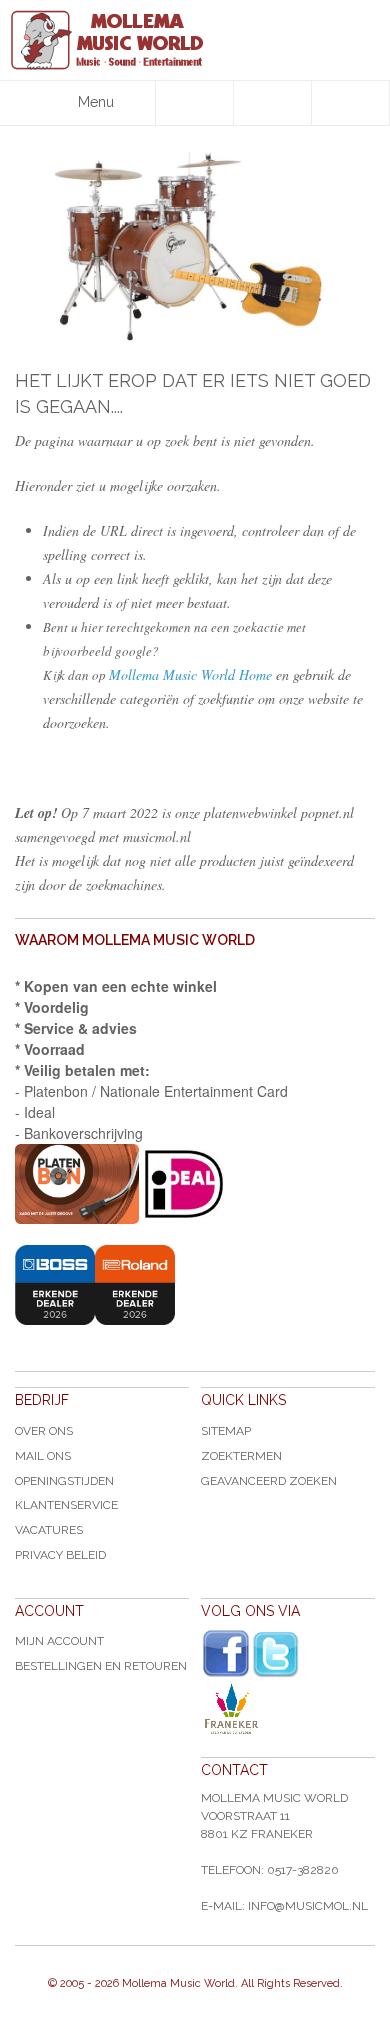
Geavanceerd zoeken (269, 1481)
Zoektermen (241, 1456)
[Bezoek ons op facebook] (226, 1654)
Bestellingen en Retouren (101, 1666)
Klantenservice (66, 1505)
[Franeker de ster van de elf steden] (288, 1709)
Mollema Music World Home (190, 674)
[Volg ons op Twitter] (276, 1654)
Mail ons (43, 1456)
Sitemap (226, 1431)
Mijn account (59, 1641)
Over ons (44, 1431)
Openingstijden (64, 1481)
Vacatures (49, 1530)
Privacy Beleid (60, 1555)
